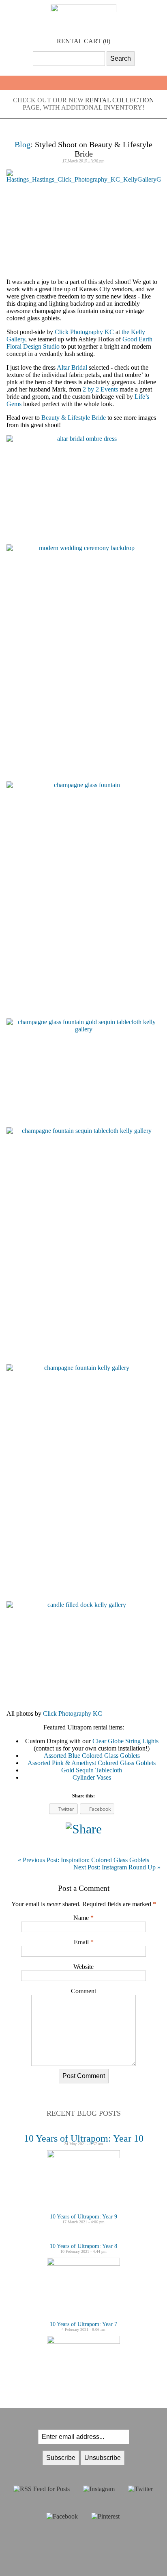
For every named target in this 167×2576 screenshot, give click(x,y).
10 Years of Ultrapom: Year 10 (84, 2138)
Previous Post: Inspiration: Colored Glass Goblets (83, 1860)
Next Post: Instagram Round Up (117, 1867)
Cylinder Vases (92, 1777)
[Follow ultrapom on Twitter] (140, 2489)
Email (81, 1942)
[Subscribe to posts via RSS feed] (42, 2489)
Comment (83, 1991)
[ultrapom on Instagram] (99, 2489)
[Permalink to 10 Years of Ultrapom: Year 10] (83, 2156)
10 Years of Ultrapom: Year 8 (83, 2246)
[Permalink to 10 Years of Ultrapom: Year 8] (83, 2264)
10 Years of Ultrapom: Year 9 (83, 2217)
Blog (22, 144)
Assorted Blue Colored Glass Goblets (92, 1756)
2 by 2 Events (100, 389)
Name (81, 1918)
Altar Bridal (72, 367)
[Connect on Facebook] (62, 2516)
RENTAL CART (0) (83, 41)
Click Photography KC (84, 332)
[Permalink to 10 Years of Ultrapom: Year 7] (83, 2342)
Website (83, 1967)
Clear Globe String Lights (125, 1741)
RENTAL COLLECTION (120, 100)
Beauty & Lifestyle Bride (74, 418)
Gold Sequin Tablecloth (92, 1770)
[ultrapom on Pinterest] (105, 2516)
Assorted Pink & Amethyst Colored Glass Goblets (92, 1763)
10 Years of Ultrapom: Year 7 (83, 2324)
